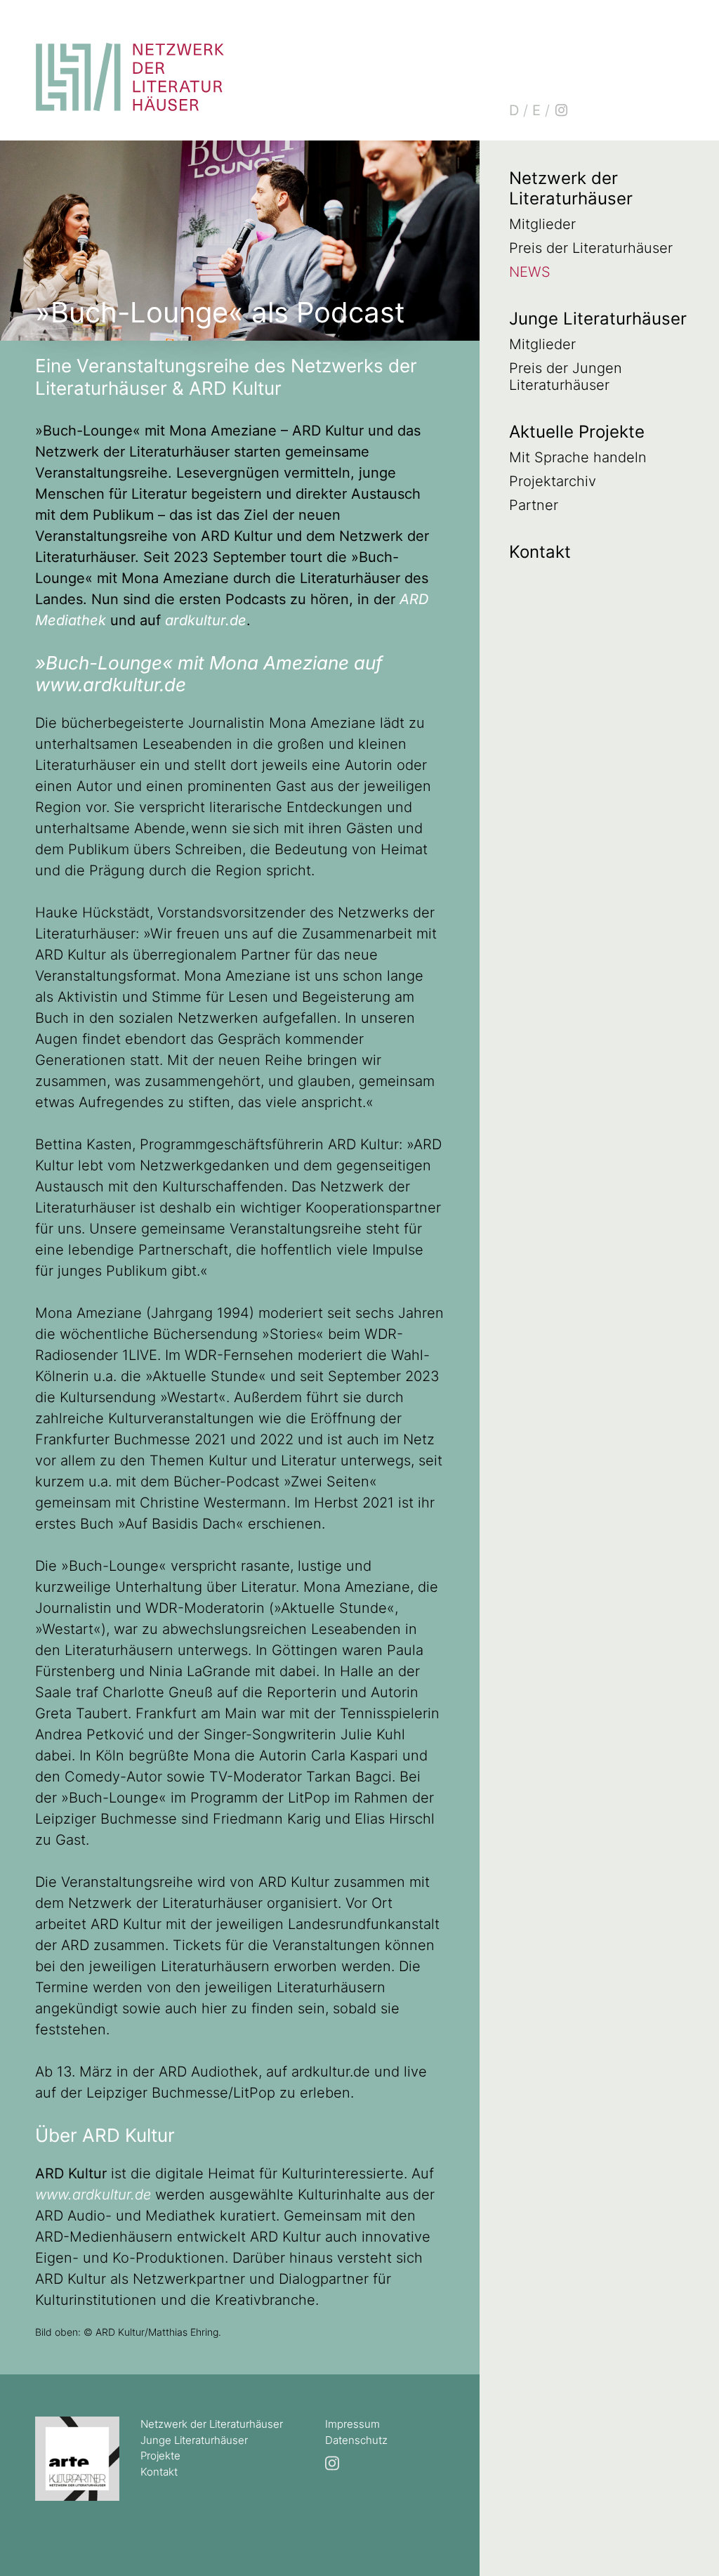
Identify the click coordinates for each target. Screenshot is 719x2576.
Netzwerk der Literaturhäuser (571, 188)
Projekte (160, 2456)
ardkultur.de (206, 620)
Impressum (352, 2424)
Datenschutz (356, 2440)
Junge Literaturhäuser (598, 319)
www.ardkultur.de (93, 2195)
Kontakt (540, 552)
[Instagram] (561, 110)
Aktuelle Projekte (577, 432)
